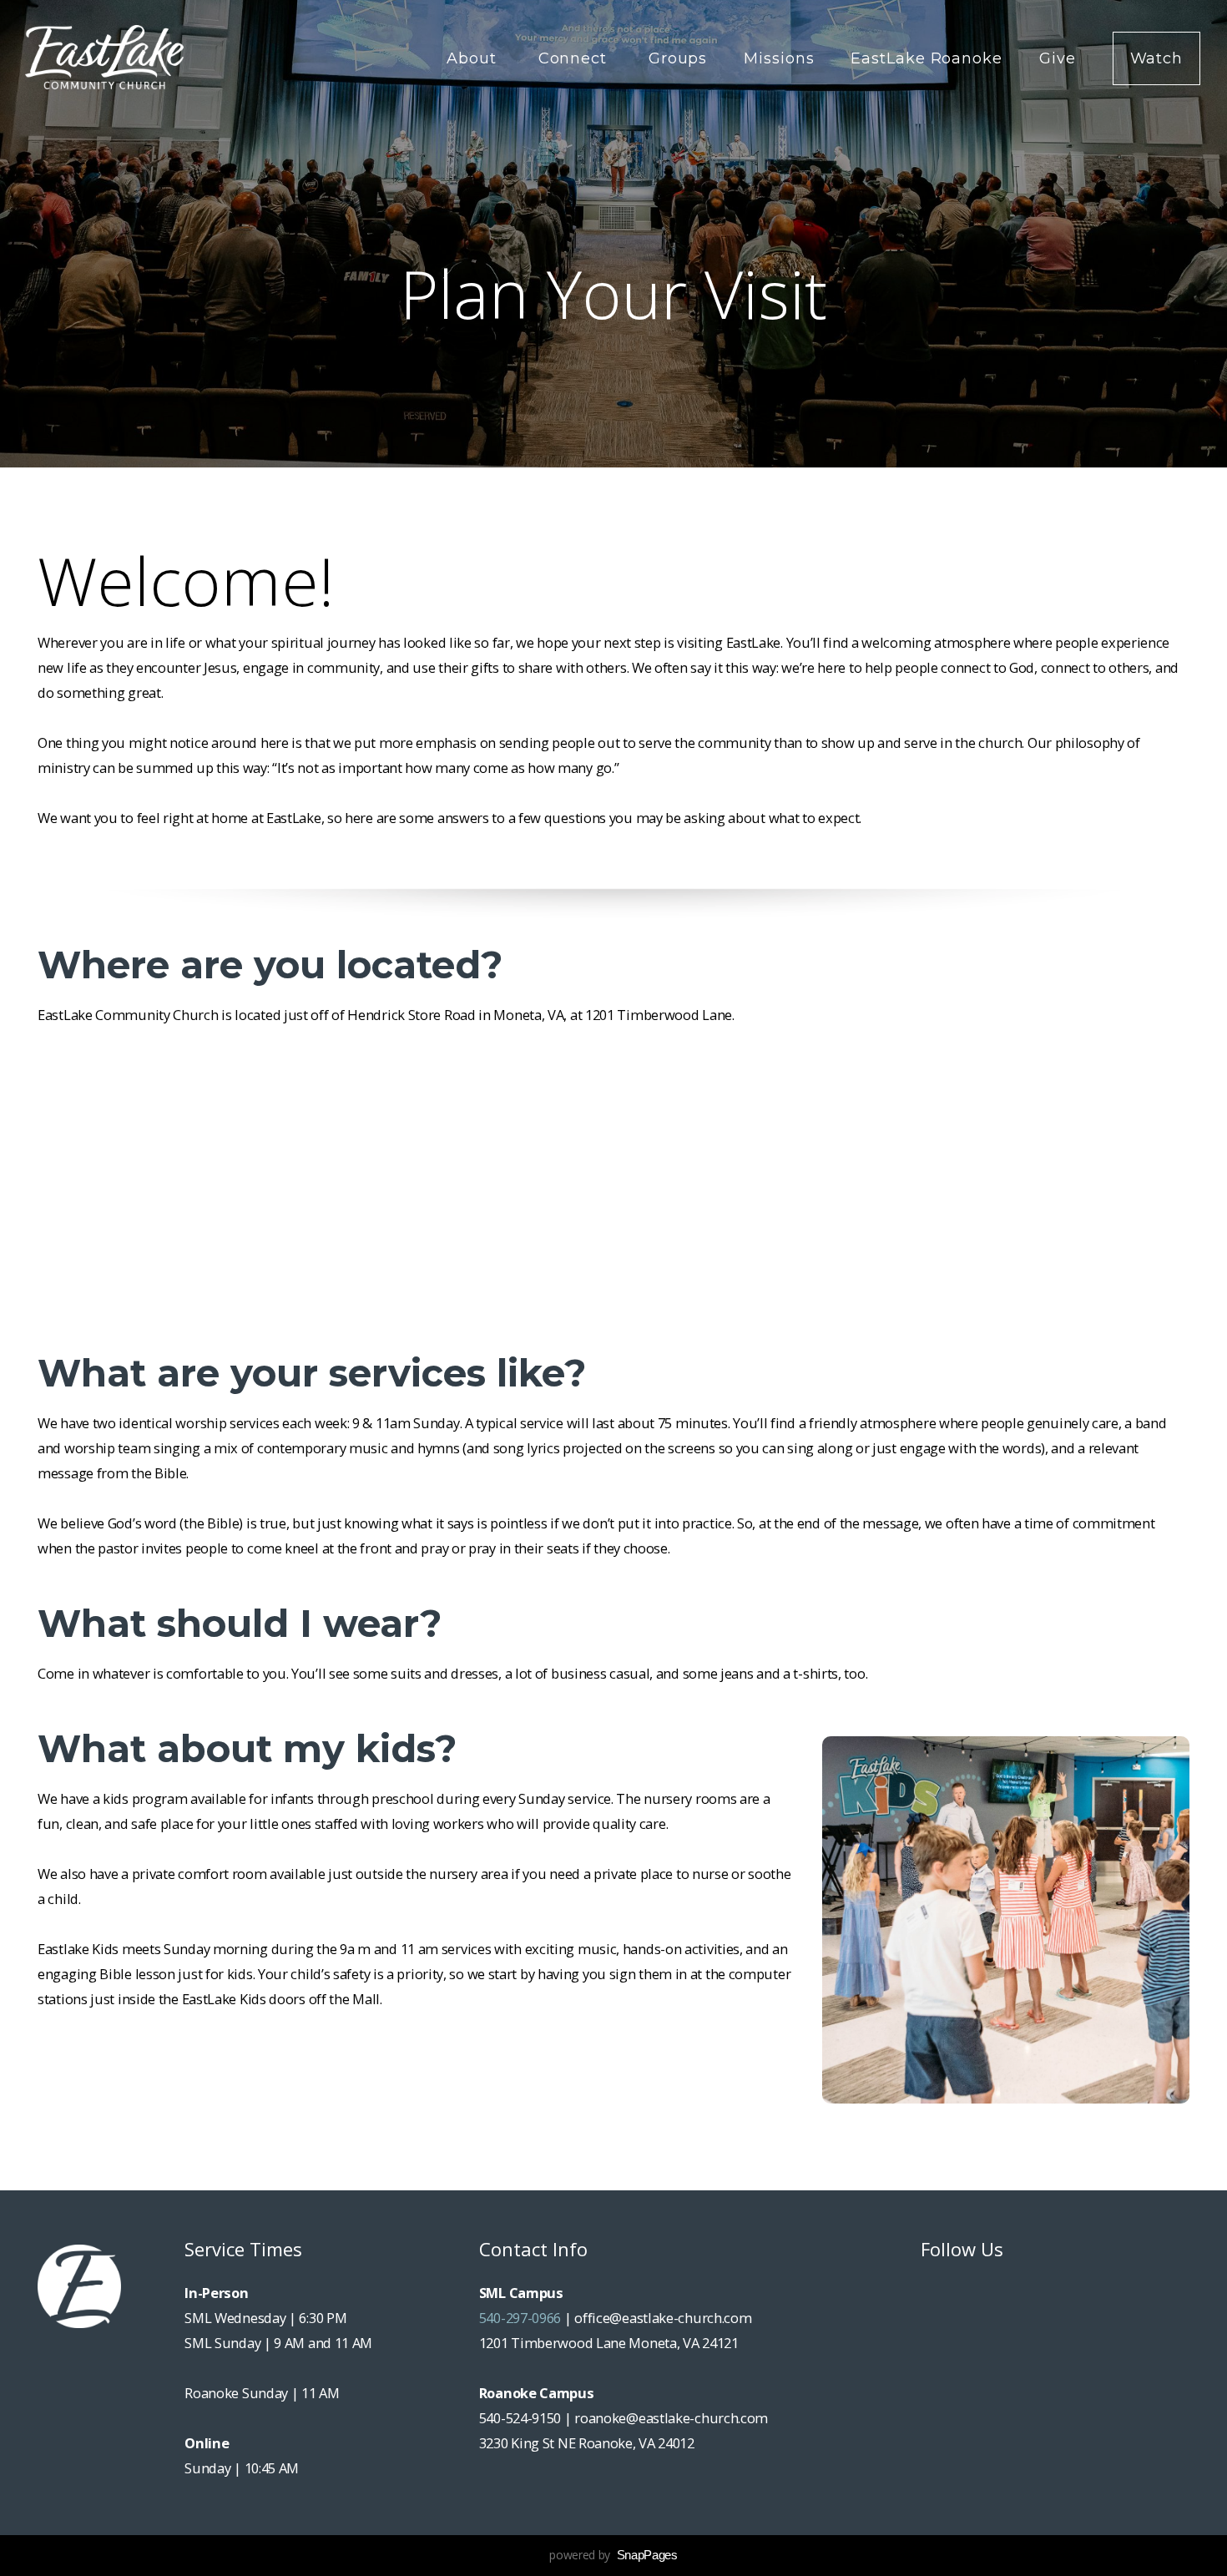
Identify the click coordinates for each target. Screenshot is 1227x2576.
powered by (613, 2555)
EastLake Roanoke (926, 58)
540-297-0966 (520, 2318)
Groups (678, 58)
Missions (779, 58)
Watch (1157, 58)
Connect (575, 58)
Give (1058, 58)
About (474, 58)
